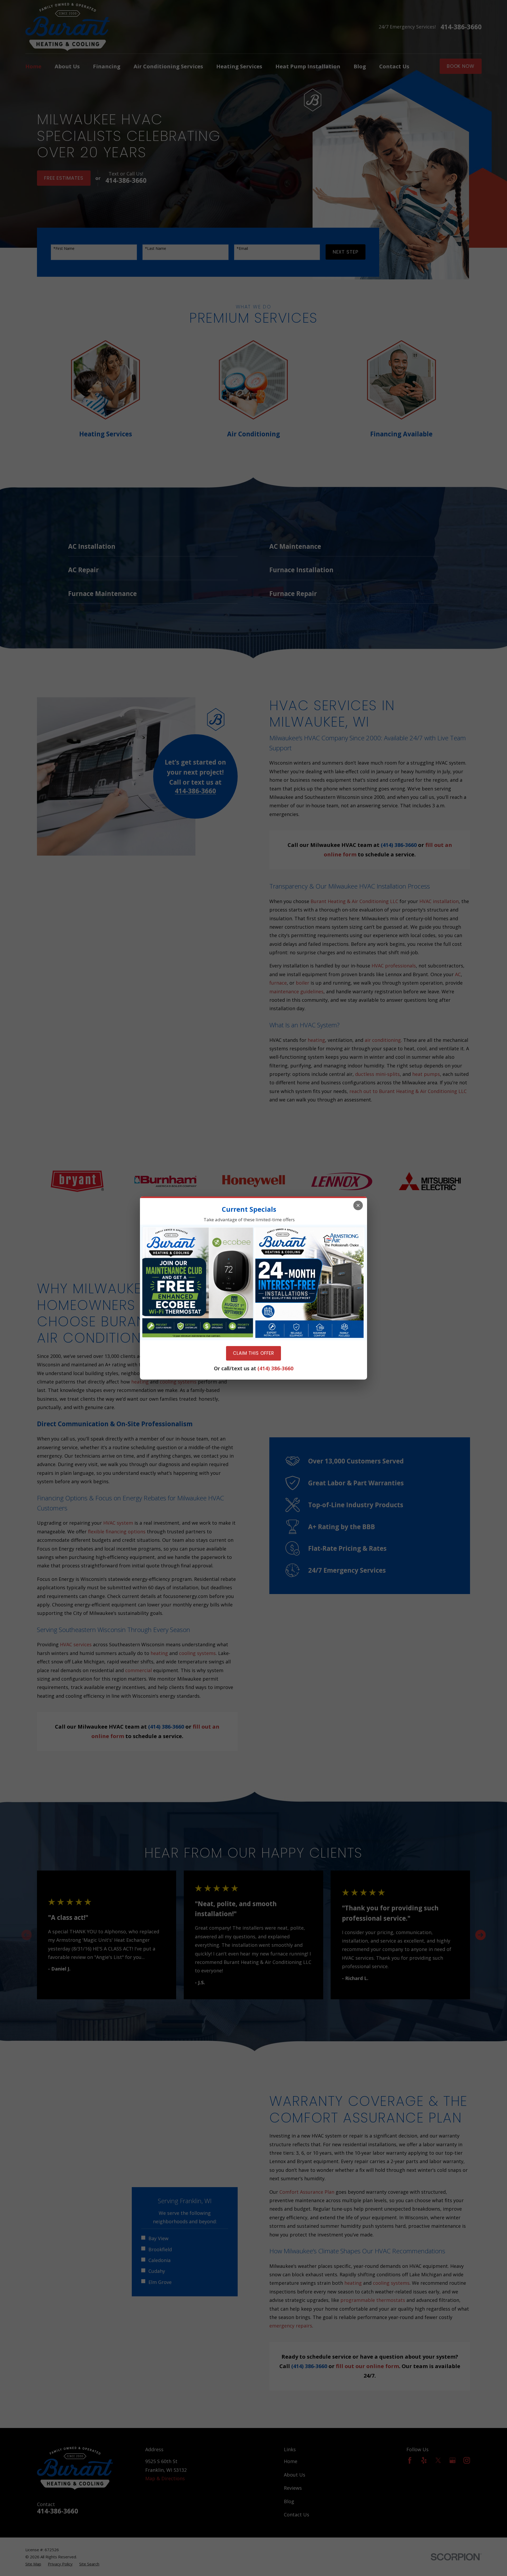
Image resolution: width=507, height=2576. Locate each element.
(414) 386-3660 (275, 1368)
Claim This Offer (253, 1353)
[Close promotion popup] (358, 1205)
